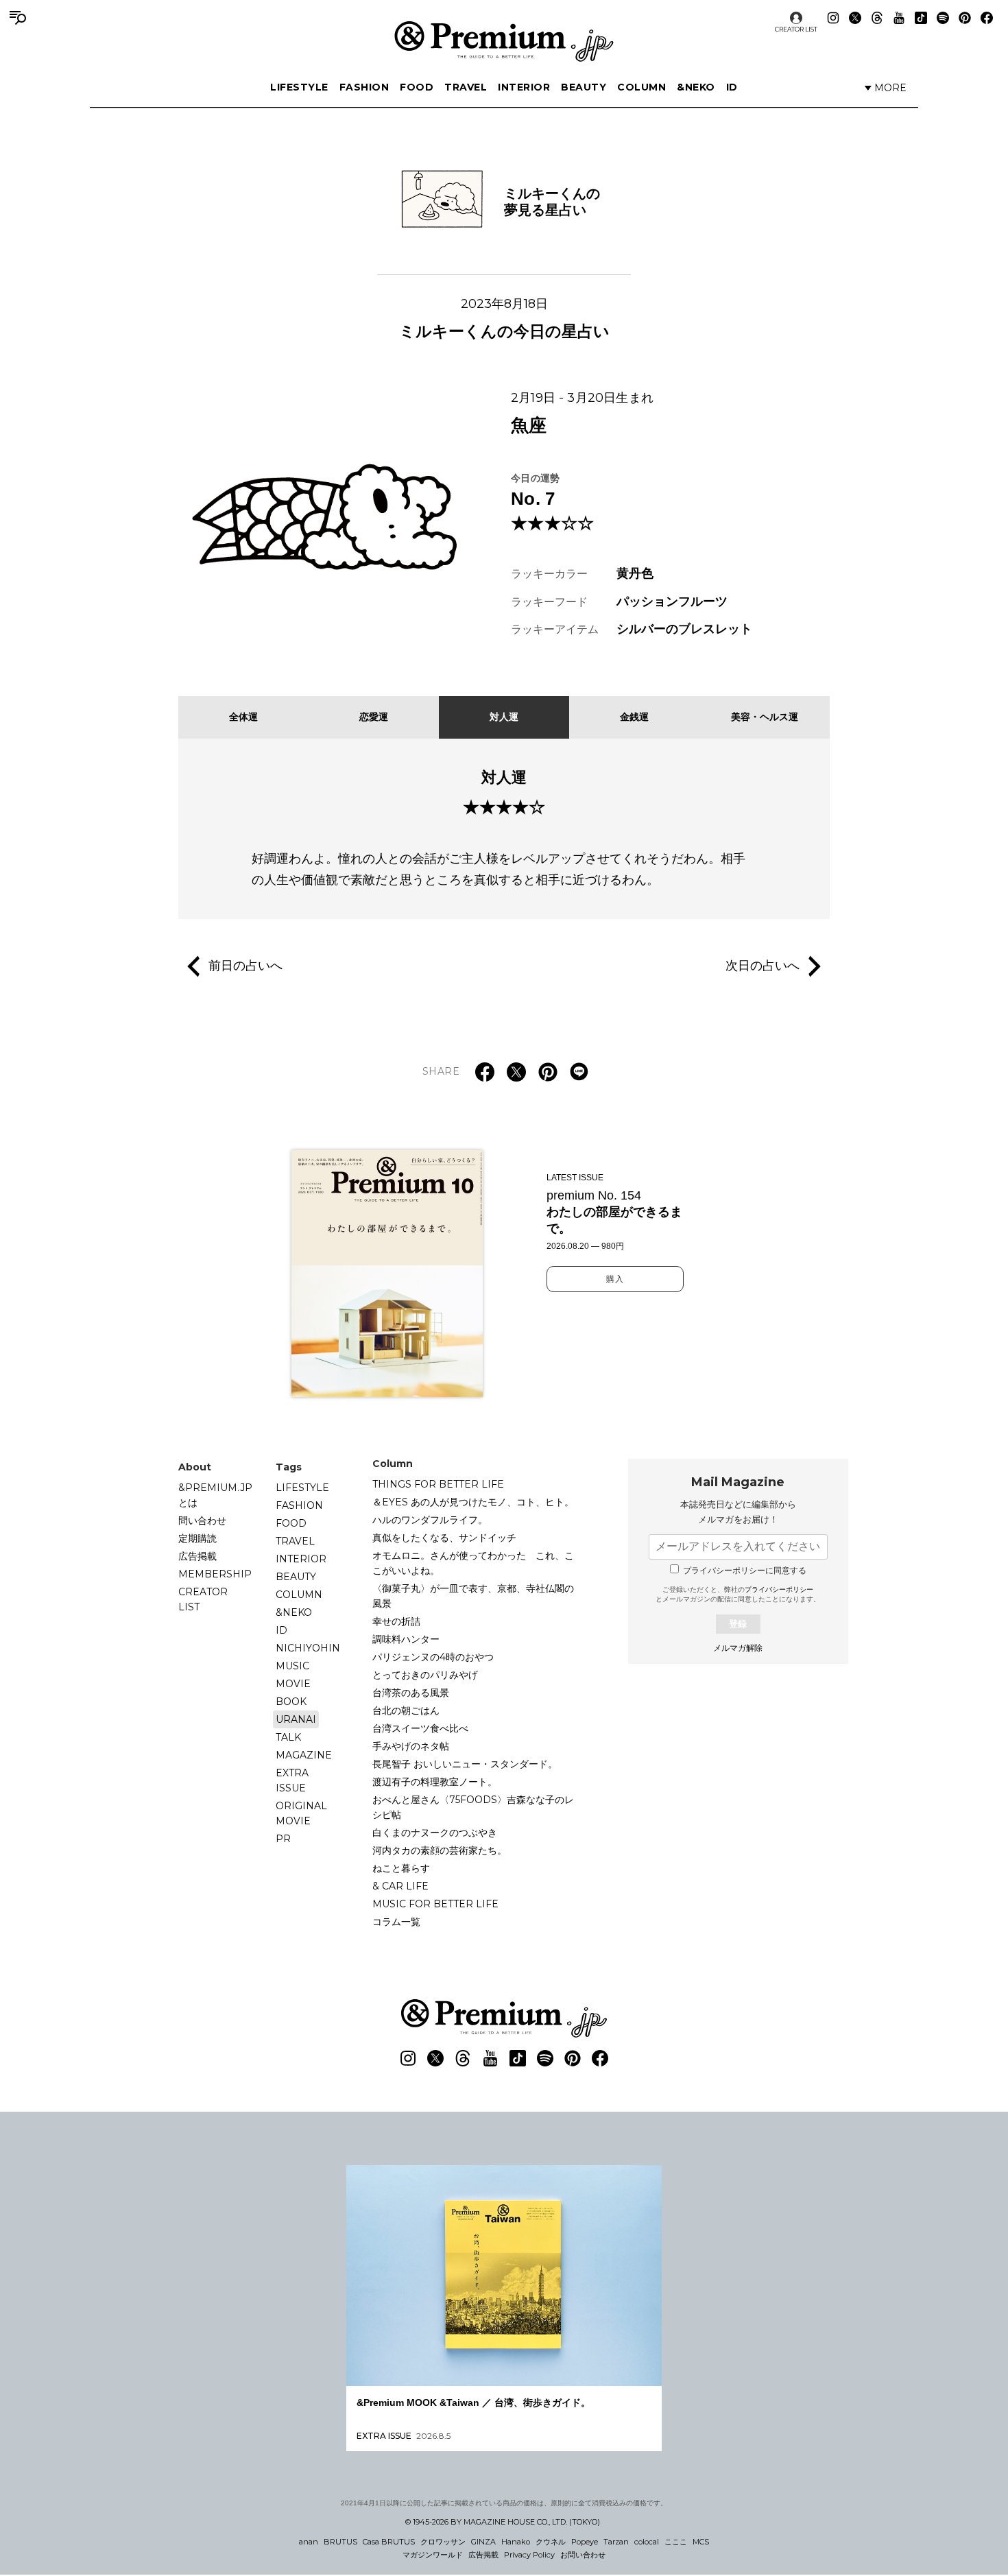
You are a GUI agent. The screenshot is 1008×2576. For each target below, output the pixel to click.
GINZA (483, 2542)
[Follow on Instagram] (833, 18)
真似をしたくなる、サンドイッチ (444, 1538)
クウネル (551, 2542)
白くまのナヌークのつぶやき (435, 1833)
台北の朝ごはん (406, 1710)
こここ (676, 2542)
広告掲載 (197, 1556)
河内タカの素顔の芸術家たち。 (440, 1850)
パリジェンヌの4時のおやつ (433, 1657)
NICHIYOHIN (308, 1648)
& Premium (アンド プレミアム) (504, 41)
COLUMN (641, 87)
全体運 (243, 717)
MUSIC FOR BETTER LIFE (435, 1904)
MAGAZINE (304, 1755)
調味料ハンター (406, 1639)
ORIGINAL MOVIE (301, 1813)
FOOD (417, 87)
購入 (615, 1279)
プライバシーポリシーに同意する (745, 1571)
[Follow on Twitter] (855, 18)
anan (309, 2542)
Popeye (585, 2542)
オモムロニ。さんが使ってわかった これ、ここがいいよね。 (473, 1563)
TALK (288, 1737)
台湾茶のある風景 (411, 1693)
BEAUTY (584, 87)
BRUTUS (340, 2542)
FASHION (364, 87)
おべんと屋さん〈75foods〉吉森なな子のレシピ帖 (473, 1807)
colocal (647, 2542)
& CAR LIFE (400, 1886)
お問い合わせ (583, 2555)
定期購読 (197, 1538)
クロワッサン (443, 2542)
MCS (701, 2542)
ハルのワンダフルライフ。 (430, 1520)
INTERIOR (524, 87)
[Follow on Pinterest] (965, 18)
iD (732, 87)
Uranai (296, 1719)
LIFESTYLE (299, 87)
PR (283, 1839)
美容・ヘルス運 (765, 717)
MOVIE (293, 1684)
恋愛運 (374, 717)
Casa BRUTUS (389, 2542)
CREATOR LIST (796, 29)
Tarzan (616, 2542)
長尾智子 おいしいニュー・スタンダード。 (465, 1764)
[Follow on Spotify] (943, 18)
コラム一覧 (396, 1922)
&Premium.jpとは (215, 1495)
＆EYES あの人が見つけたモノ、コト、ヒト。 (473, 1502)
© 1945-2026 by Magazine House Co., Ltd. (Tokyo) (503, 2522)
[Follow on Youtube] (899, 18)
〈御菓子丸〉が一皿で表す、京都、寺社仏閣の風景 (473, 1596)
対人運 (504, 717)
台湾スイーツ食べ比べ (420, 1728)
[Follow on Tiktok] (921, 18)
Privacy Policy (529, 2555)
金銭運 (634, 717)
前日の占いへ (245, 966)
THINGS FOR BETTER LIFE (438, 1484)
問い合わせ (202, 1520)
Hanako (516, 2542)
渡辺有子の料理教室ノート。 (435, 1782)
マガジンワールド (433, 2555)
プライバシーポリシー (779, 1589)
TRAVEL (466, 87)
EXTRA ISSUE (292, 1780)
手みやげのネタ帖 (411, 1746)
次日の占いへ (763, 966)
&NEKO (696, 87)
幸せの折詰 (396, 1621)
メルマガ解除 (738, 1648)
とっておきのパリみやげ (425, 1675)
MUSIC (292, 1666)
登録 (738, 1624)
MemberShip (215, 1574)
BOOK (291, 1702)
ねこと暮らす (401, 1868)
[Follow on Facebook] (987, 18)
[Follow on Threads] (877, 18)
